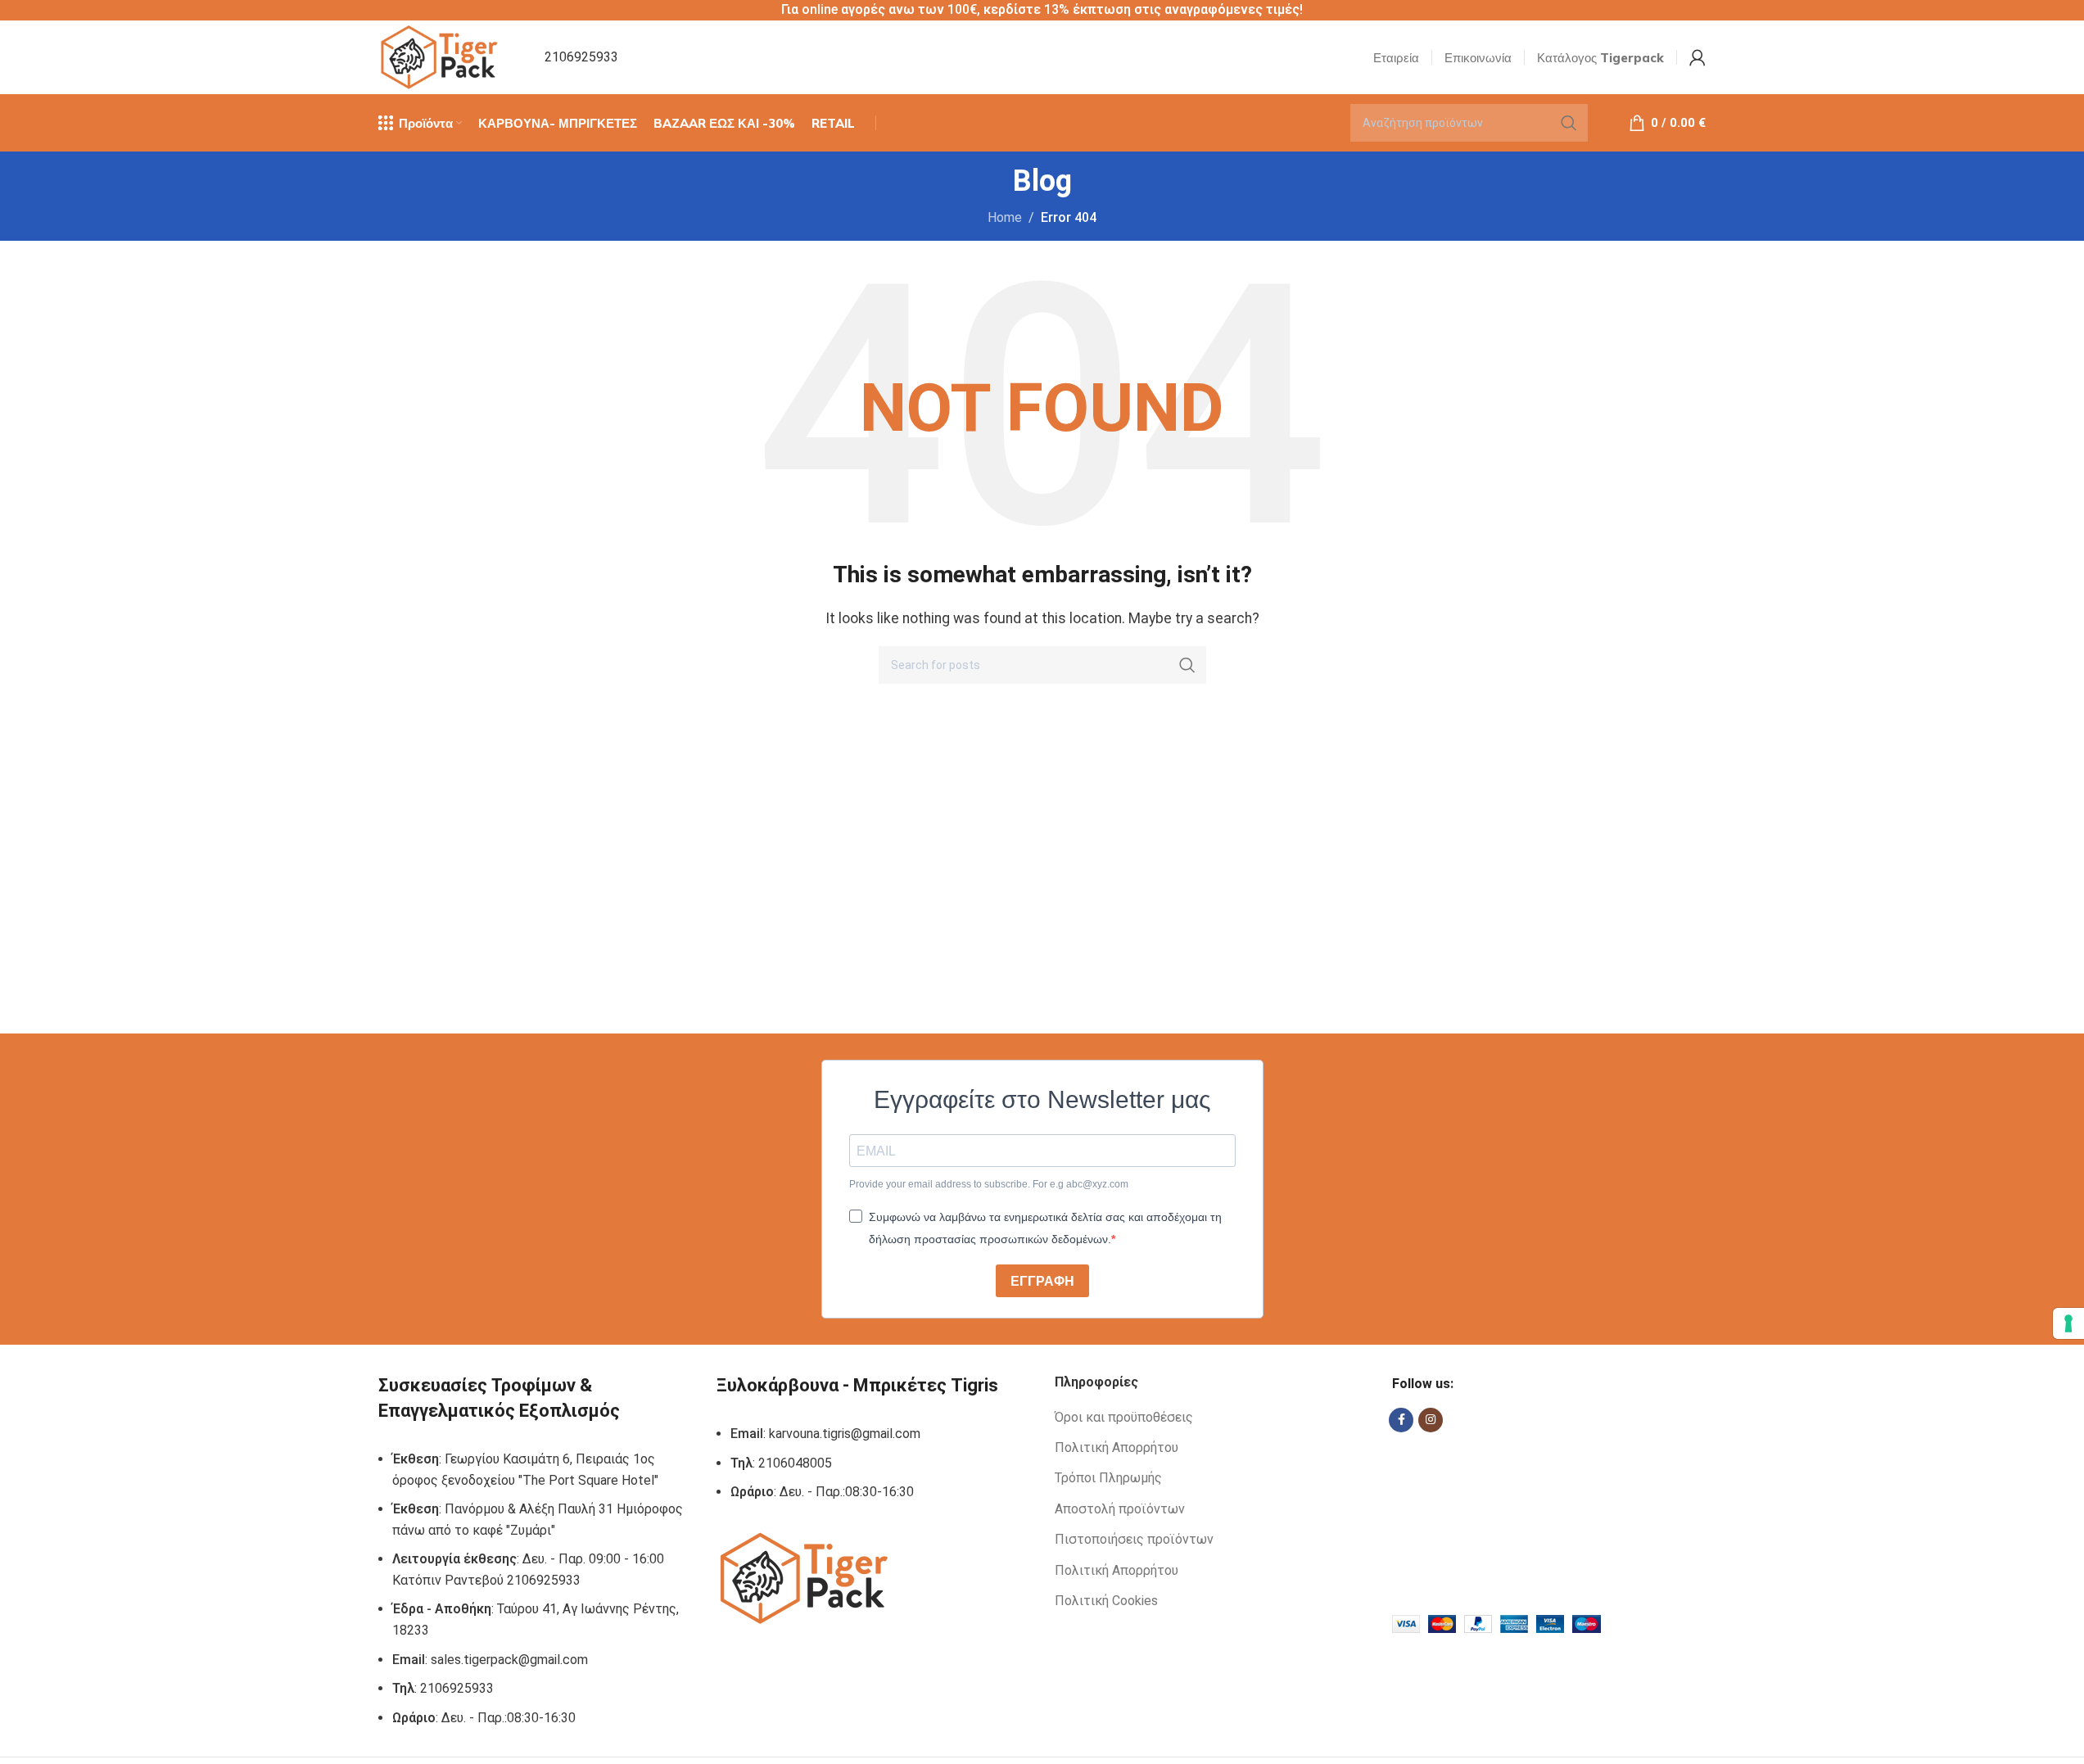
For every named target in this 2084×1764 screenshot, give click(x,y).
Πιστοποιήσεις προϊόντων (1134, 1539)
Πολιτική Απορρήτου (1117, 1447)
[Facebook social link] (1401, 1420)
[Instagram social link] (1431, 1420)
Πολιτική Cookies (1106, 1601)
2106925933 (581, 57)
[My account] (1697, 57)
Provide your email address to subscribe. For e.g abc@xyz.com (989, 1184)
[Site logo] (441, 56)
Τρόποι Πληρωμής (1108, 1478)
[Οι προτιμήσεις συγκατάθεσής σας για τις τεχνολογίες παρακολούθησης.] (2068, 1323)
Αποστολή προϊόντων (1120, 1509)
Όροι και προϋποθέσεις (1124, 1417)
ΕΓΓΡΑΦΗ (1042, 1281)
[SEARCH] (1569, 123)
